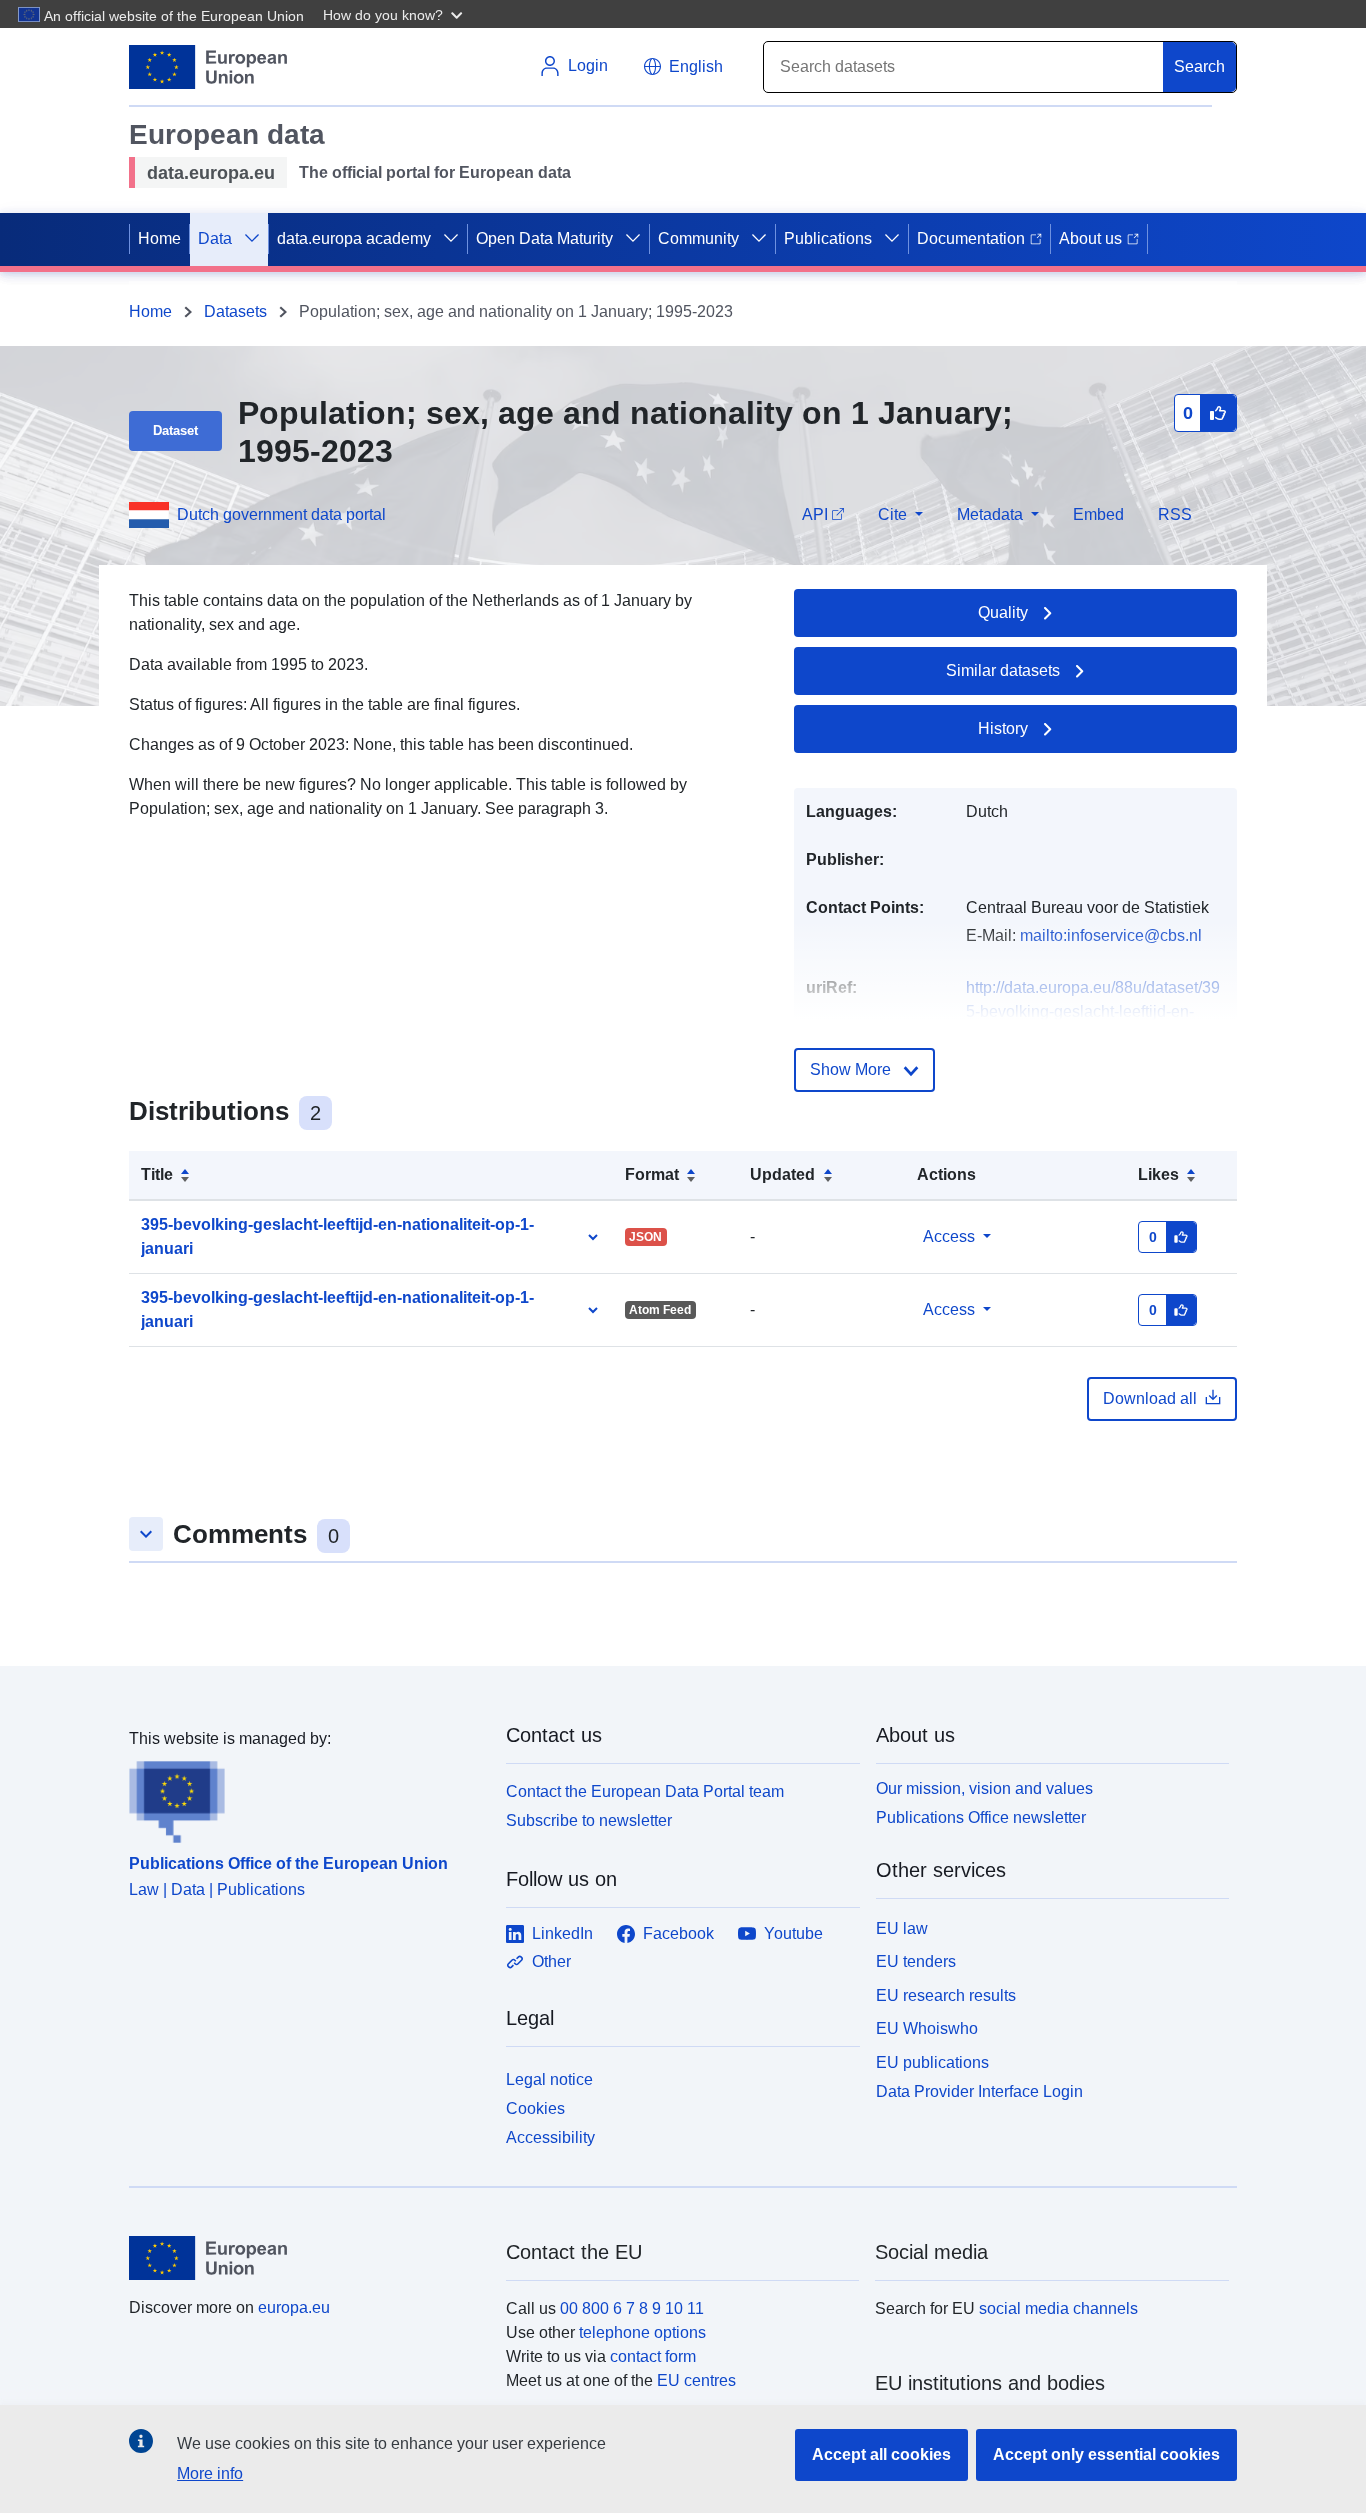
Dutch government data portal (281, 514)
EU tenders (916, 1961)
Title (157, 1174)
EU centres (696, 2380)
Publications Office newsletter (981, 1817)
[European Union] (306, 2258)
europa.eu (294, 2307)
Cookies (535, 2108)
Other (551, 1961)
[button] (395, 14)
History (1003, 728)
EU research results (946, 1995)
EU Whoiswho (927, 2028)
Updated (782, 1174)
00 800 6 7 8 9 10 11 (632, 2308)
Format (652, 1174)
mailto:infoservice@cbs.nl (1111, 935)
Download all (1150, 1398)
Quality (1003, 612)
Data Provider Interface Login (979, 2091)
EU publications (932, 2062)
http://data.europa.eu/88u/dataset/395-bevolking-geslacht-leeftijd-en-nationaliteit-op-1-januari (1093, 1011)
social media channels (1058, 2308)
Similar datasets (1003, 670)
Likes (1158, 1174)
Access (949, 1236)
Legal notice (549, 2079)
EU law (902, 1928)
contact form (653, 2356)
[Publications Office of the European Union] (305, 1797)
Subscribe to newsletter (589, 1820)
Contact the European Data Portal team (645, 1791)
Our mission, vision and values (984, 1788)
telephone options (642, 2332)
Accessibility (550, 2137)
